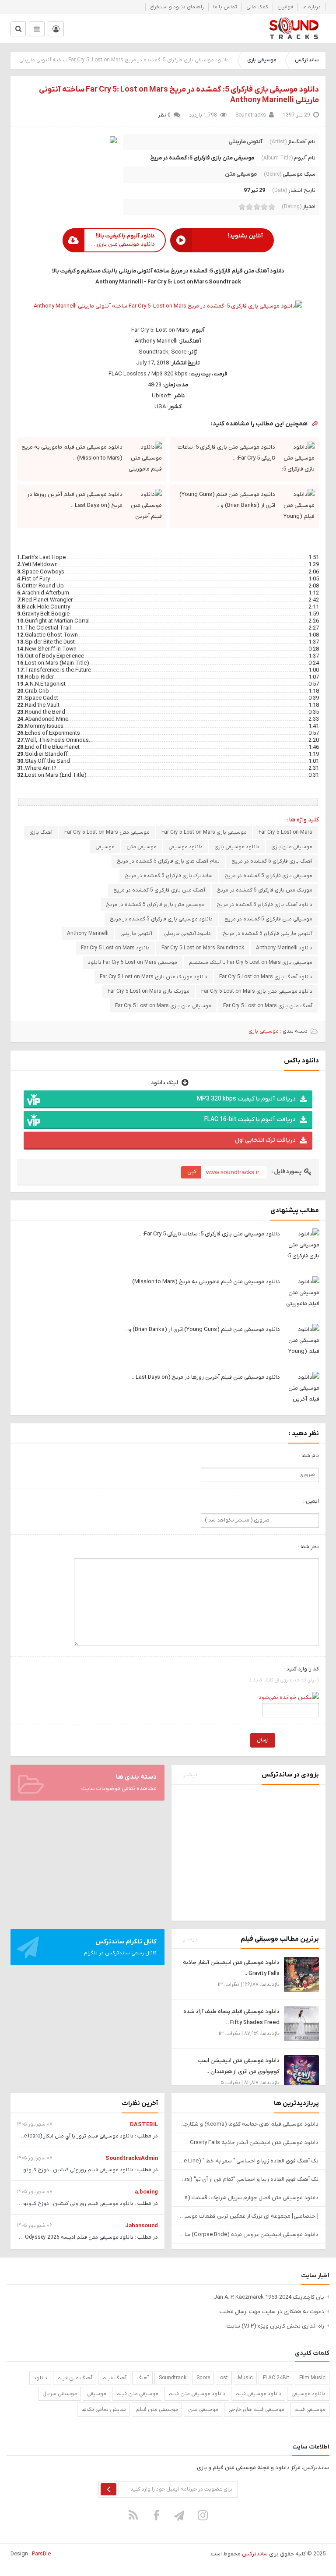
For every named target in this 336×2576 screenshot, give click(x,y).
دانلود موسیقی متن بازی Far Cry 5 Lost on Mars (257, 991)
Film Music (312, 2378)
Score (203, 2378)
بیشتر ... (188, 1775)
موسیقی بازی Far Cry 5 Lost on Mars (204, 832)
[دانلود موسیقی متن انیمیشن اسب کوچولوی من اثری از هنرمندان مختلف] (301, 2072)
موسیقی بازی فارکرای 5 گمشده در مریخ (268, 876)
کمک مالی (257, 7)
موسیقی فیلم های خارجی (256, 2410)
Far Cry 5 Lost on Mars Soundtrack (203, 948)
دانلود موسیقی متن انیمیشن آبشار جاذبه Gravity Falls (254, 2143)
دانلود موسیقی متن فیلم (197, 2394)
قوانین (285, 7)
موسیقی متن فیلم (157, 2410)
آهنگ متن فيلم (75, 2378)
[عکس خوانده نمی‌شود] (289, 1697)
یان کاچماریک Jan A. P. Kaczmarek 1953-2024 (269, 2297)
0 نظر (164, 115)
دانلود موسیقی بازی (237, 847)
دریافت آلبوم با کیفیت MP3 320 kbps (246, 1099)
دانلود (40, 2378)
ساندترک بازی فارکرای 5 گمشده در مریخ (169, 876)
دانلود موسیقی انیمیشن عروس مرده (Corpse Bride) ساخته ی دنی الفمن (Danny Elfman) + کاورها (248, 2235)
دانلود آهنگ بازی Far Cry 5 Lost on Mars (266, 977)
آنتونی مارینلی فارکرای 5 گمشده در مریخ (268, 934)
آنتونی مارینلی (245, 142)
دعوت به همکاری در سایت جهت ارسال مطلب (272, 2312)
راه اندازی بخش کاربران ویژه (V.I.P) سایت (275, 2326)
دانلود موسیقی (185, 847)
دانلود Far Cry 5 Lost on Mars (115, 948)
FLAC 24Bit (276, 2378)
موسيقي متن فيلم (137, 2394)
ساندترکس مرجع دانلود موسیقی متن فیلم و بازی (294, 28)
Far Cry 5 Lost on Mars (285, 832)
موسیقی (105, 847)
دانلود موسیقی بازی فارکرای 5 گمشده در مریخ (161, 919)
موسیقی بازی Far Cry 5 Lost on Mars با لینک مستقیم (251, 962)
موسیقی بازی (262, 60)
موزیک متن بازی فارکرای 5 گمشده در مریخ (265, 890)
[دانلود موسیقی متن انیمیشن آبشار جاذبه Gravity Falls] (301, 1974)
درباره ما (311, 7)
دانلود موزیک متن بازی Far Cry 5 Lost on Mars (154, 977)
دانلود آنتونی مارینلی (187, 934)
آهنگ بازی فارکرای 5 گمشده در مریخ (272, 861)
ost (224, 2378)
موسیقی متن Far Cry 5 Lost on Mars (107, 832)
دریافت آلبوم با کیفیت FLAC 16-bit (250, 1120)
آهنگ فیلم (114, 2378)
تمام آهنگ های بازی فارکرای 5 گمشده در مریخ (168, 861)
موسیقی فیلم (310, 2410)
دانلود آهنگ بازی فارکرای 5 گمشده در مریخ (264, 905)
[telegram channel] (180, 2515)
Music (245, 2378)
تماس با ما (225, 7)
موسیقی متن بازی (292, 847)
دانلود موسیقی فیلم (258, 2394)
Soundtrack (173, 2378)
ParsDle (41, 2554)
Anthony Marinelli (88, 934)
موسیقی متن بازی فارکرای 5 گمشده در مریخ (155, 905)
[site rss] (133, 2515)
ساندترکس (307, 60)
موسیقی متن (241, 174)
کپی (192, 1172)
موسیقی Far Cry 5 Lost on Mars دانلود (133, 962)
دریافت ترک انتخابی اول (265, 1140)
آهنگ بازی (41, 832)
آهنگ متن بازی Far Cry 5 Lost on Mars (268, 1006)
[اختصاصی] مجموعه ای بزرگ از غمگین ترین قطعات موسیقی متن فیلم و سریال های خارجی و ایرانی (248, 2216)
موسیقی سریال (60, 2394)
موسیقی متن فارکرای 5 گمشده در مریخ (268, 919)
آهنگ (143, 2378)
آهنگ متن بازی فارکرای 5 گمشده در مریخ (159, 890)
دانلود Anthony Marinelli (284, 948)
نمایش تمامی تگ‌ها (104, 2410)
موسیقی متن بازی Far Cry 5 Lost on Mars (163, 1006)
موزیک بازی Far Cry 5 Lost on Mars (149, 991)
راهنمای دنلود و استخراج (177, 7)
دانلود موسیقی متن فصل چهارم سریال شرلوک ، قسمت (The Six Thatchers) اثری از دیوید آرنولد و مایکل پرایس (248, 2198)
